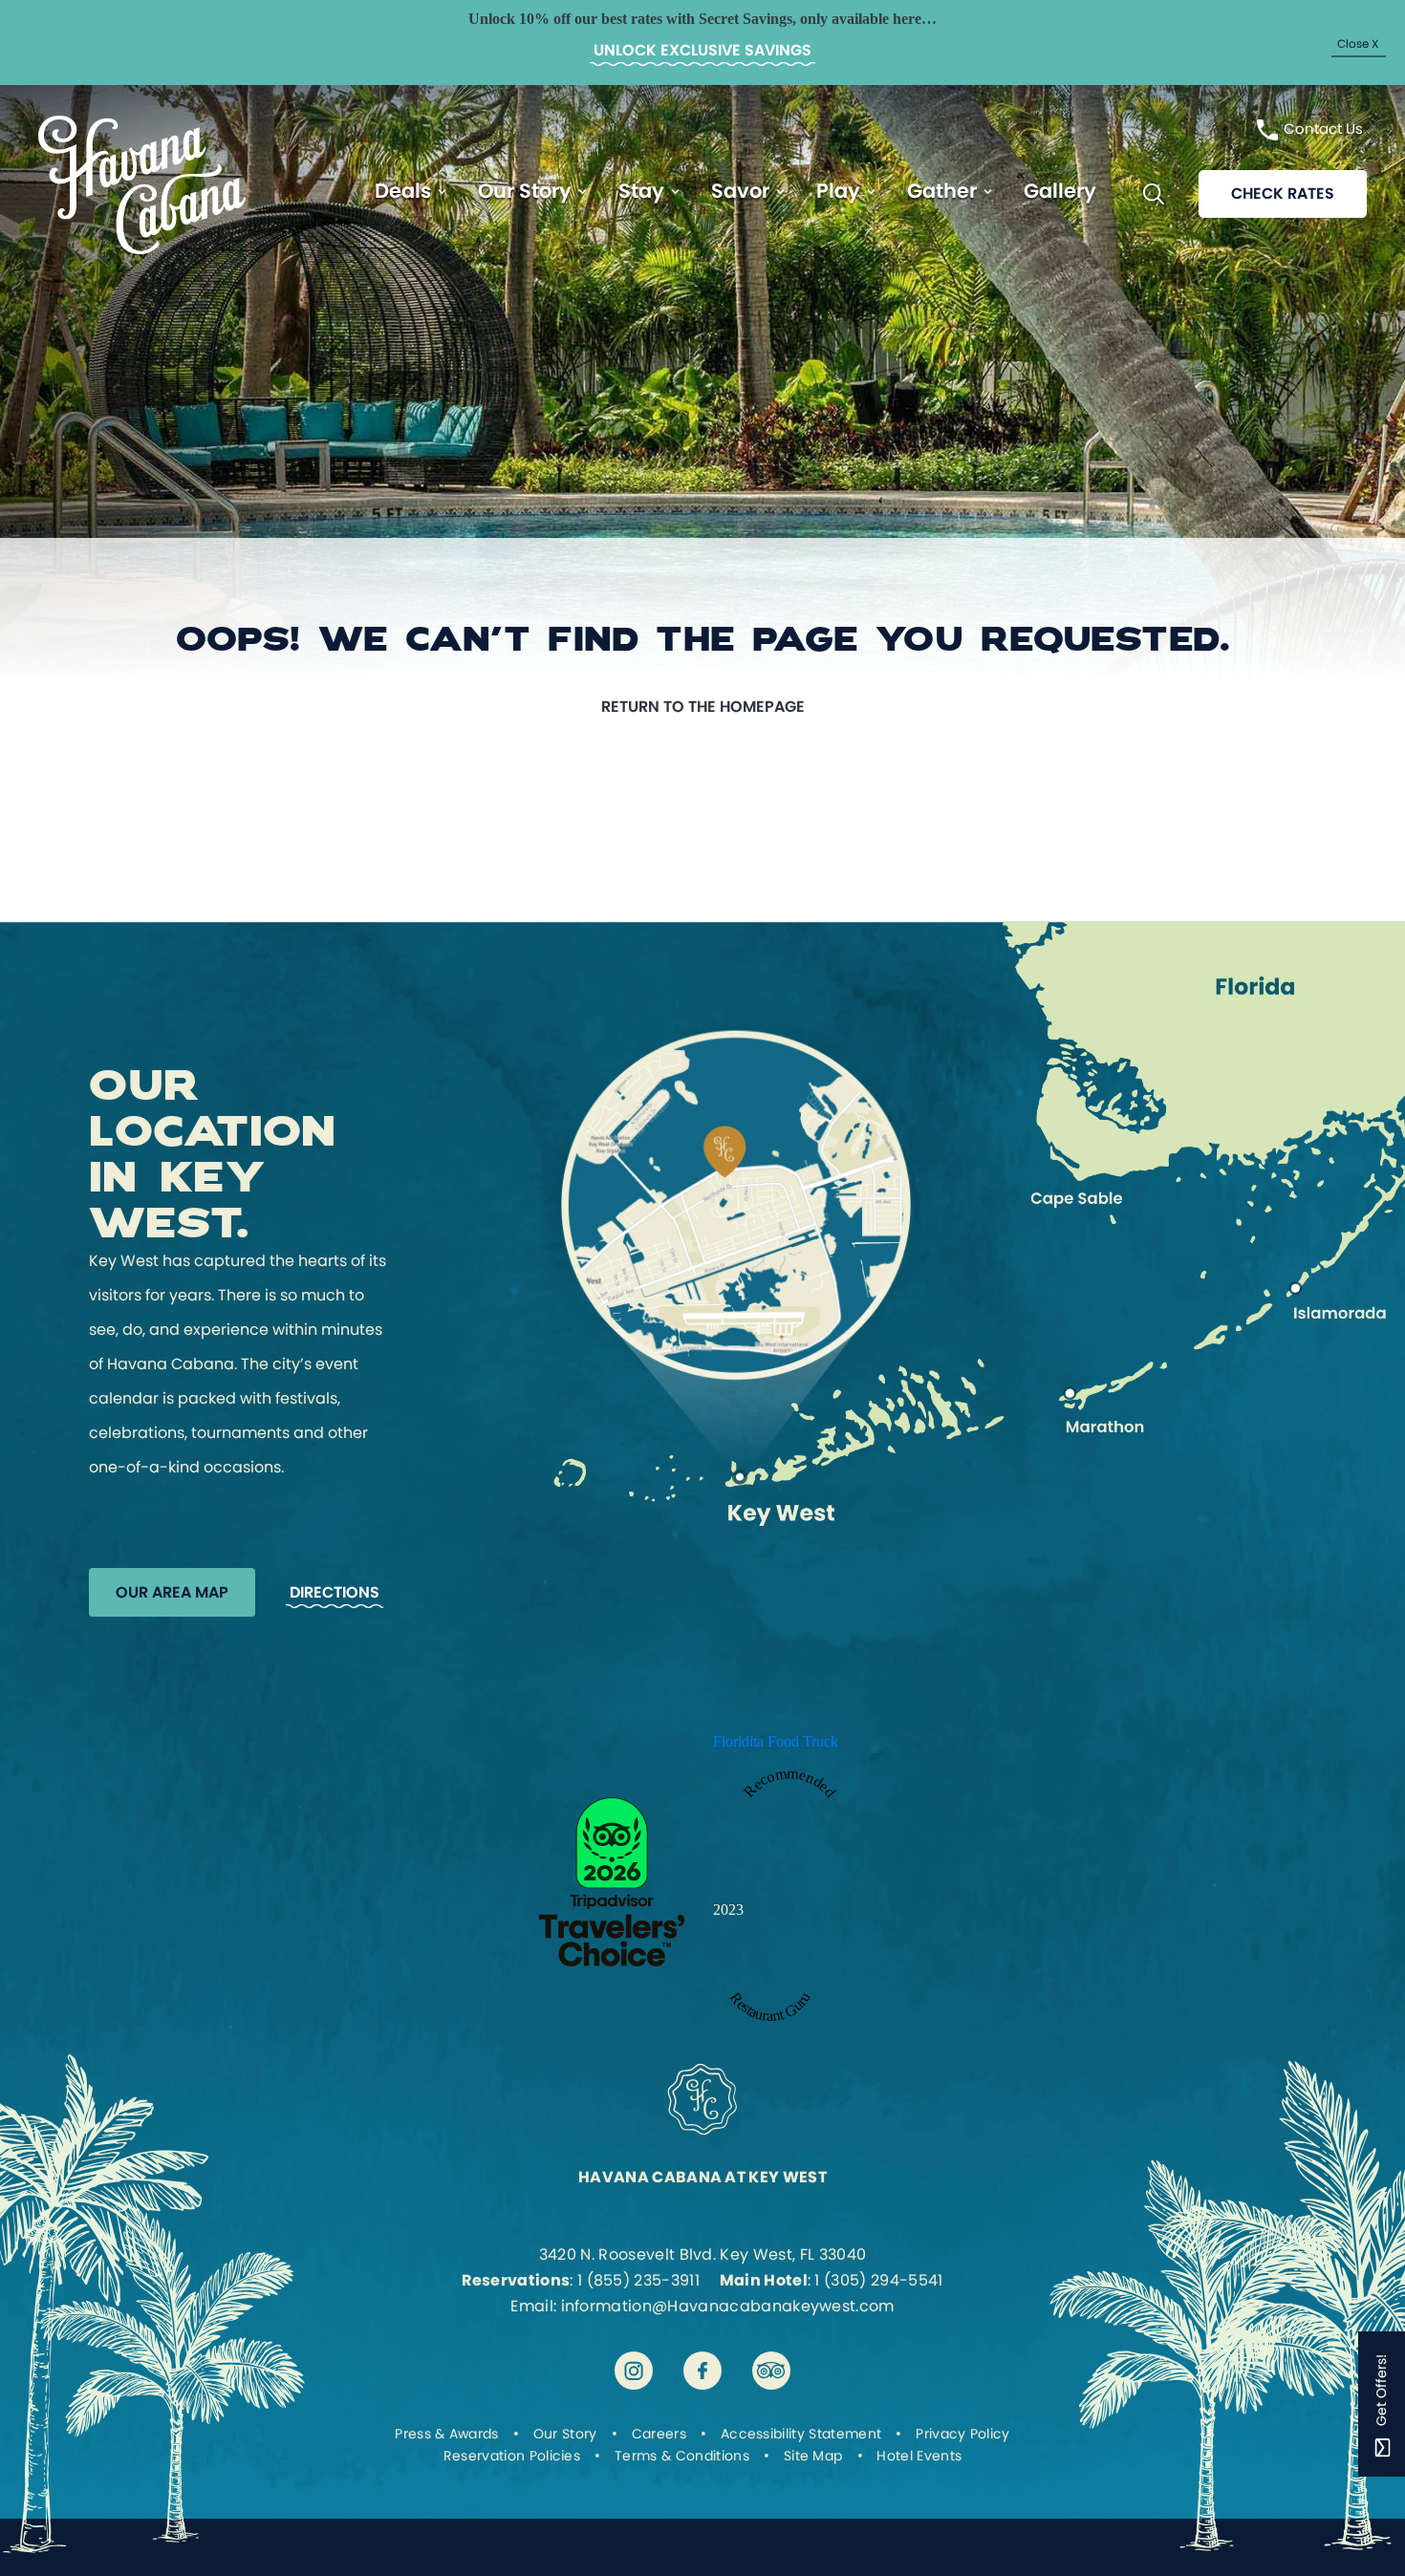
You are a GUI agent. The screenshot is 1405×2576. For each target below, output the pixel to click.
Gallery (1060, 191)
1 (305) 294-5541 (878, 2280)
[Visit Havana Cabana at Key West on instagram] (634, 2371)
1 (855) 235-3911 (638, 2280)
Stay (641, 191)
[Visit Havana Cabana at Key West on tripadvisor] (771, 2371)
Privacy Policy (962, 2434)
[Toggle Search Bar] (1154, 194)
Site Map (813, 2456)
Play (838, 191)
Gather (942, 191)
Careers (659, 2434)
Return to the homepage (703, 707)
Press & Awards (446, 2434)
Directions (335, 1592)
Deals (403, 191)
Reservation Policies (512, 2456)
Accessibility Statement (801, 2434)
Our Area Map (172, 1592)
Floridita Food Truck (776, 1741)
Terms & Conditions (682, 2456)
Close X (1358, 43)
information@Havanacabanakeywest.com (728, 2306)
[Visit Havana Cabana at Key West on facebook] (702, 2371)
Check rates (1283, 193)
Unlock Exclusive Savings (702, 50)
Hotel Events (919, 2456)
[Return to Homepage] (142, 249)
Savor (740, 191)
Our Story (525, 191)
